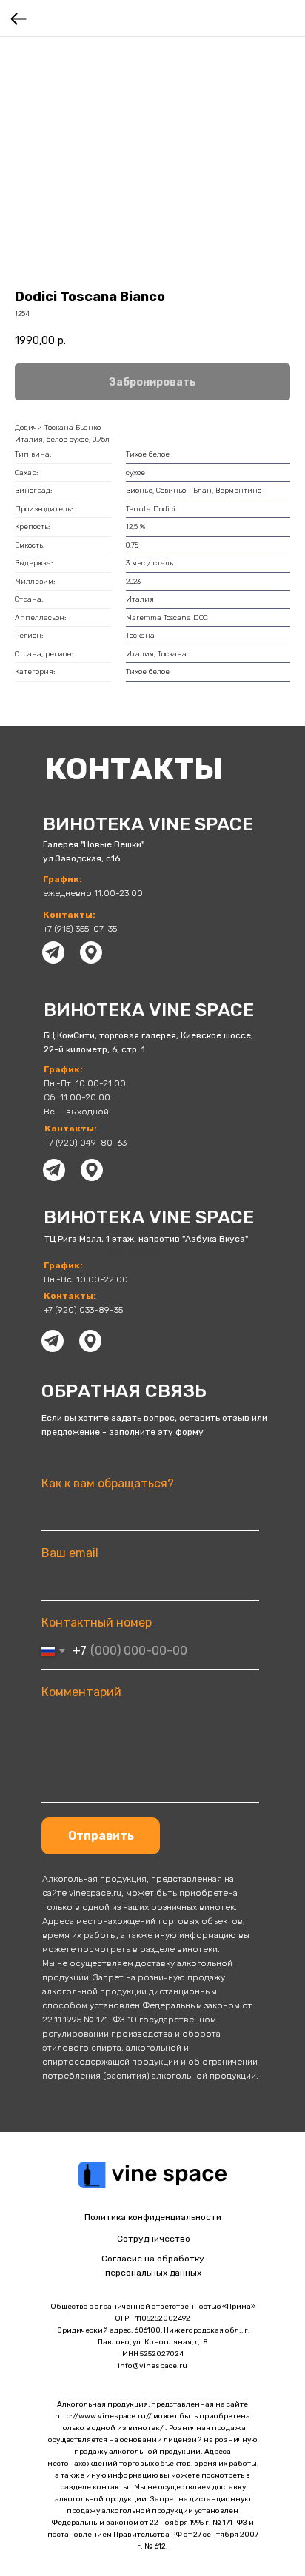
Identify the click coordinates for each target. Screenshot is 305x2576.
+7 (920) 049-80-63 (86, 1143)
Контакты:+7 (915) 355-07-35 (100, 752)
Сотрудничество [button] (154, 2239)
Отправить (101, 1836)
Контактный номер (97, 1622)
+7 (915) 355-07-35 (80, 929)
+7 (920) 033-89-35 (83, 1310)
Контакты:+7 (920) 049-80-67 (112, 1252)
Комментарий (81, 1692)
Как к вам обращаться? (108, 1483)
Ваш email (70, 1553)
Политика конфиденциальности (153, 2217)
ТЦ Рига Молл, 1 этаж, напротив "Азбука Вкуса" (146, 1239)
